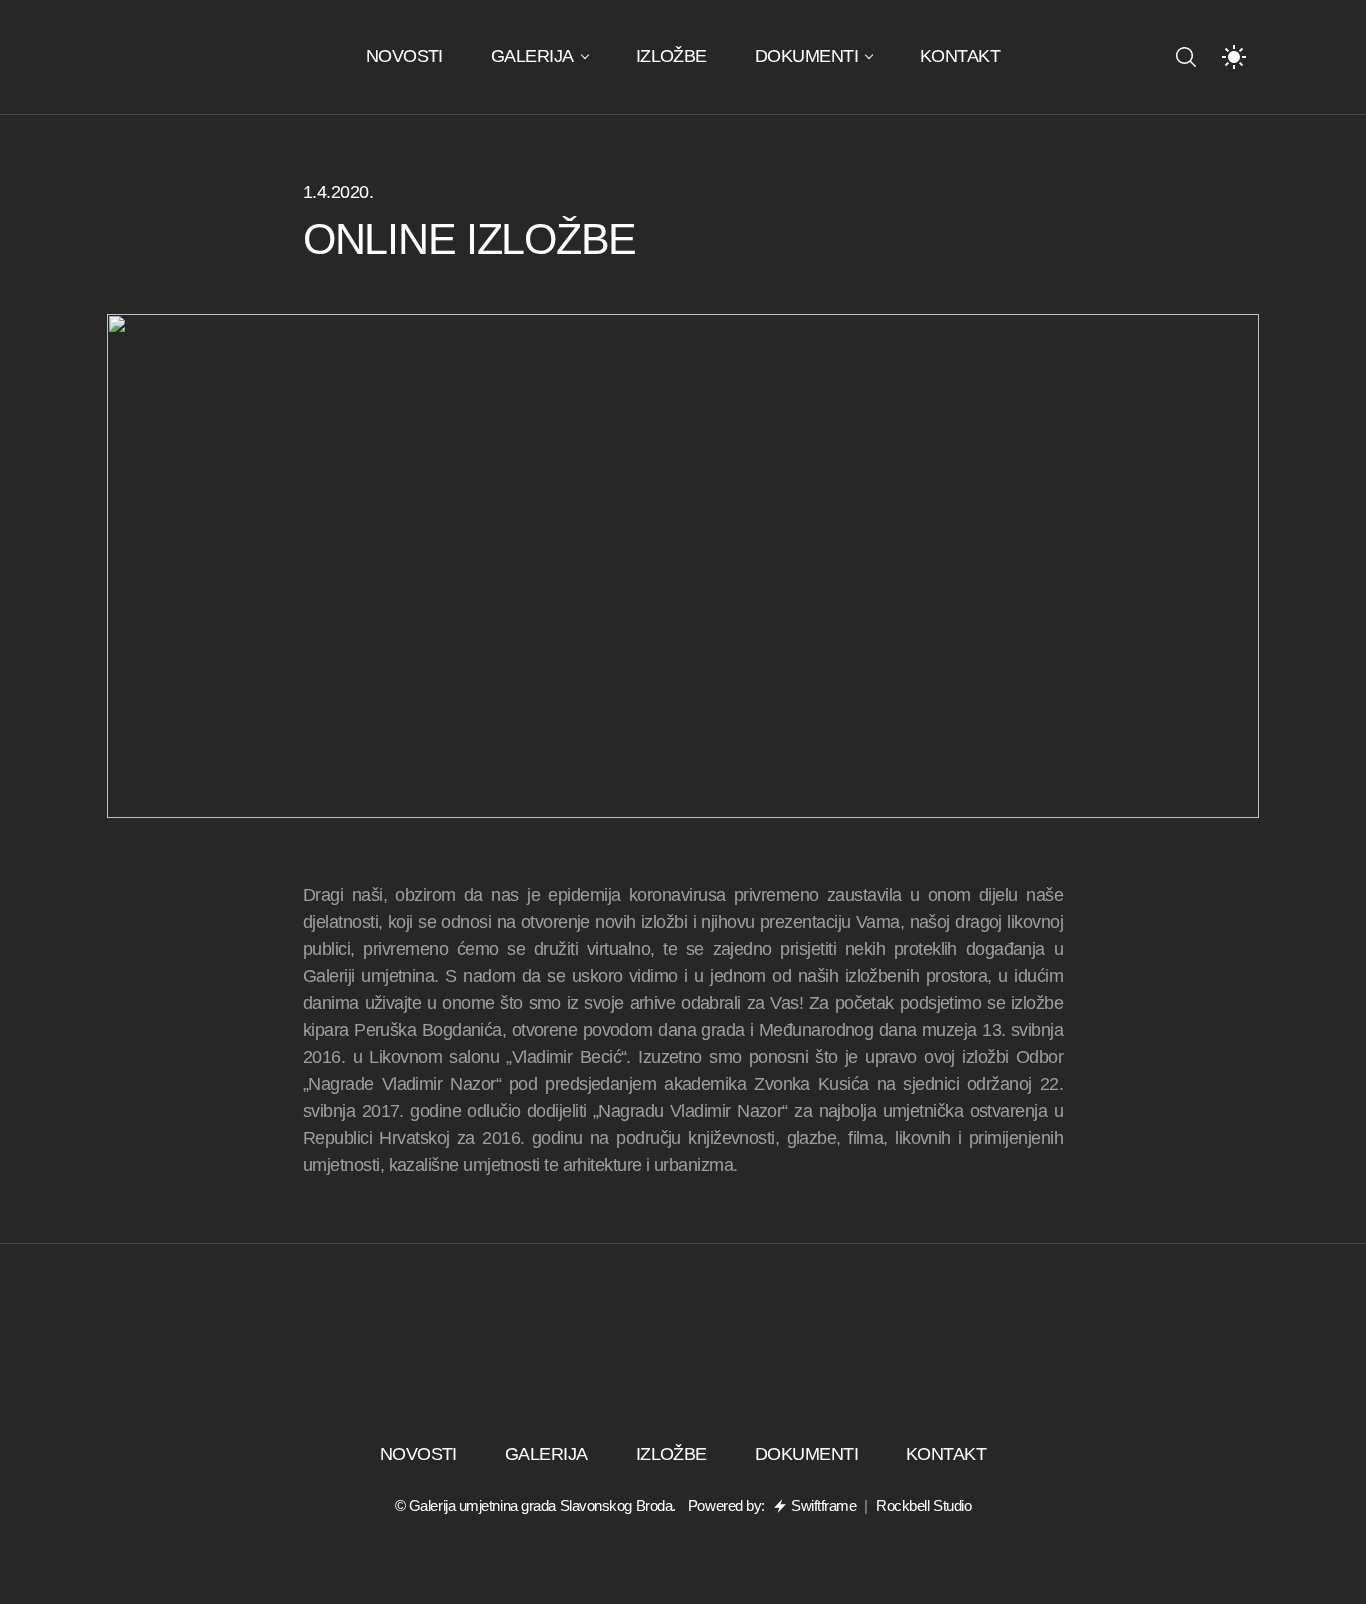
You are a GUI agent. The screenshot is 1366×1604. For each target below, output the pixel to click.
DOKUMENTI (806, 56)
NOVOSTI (404, 56)
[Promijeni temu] (1234, 57)
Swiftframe (824, 1505)
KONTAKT (960, 56)
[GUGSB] (180, 57)
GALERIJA (532, 56)
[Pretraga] (1186, 57)
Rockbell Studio (923, 1505)
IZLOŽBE (671, 56)
